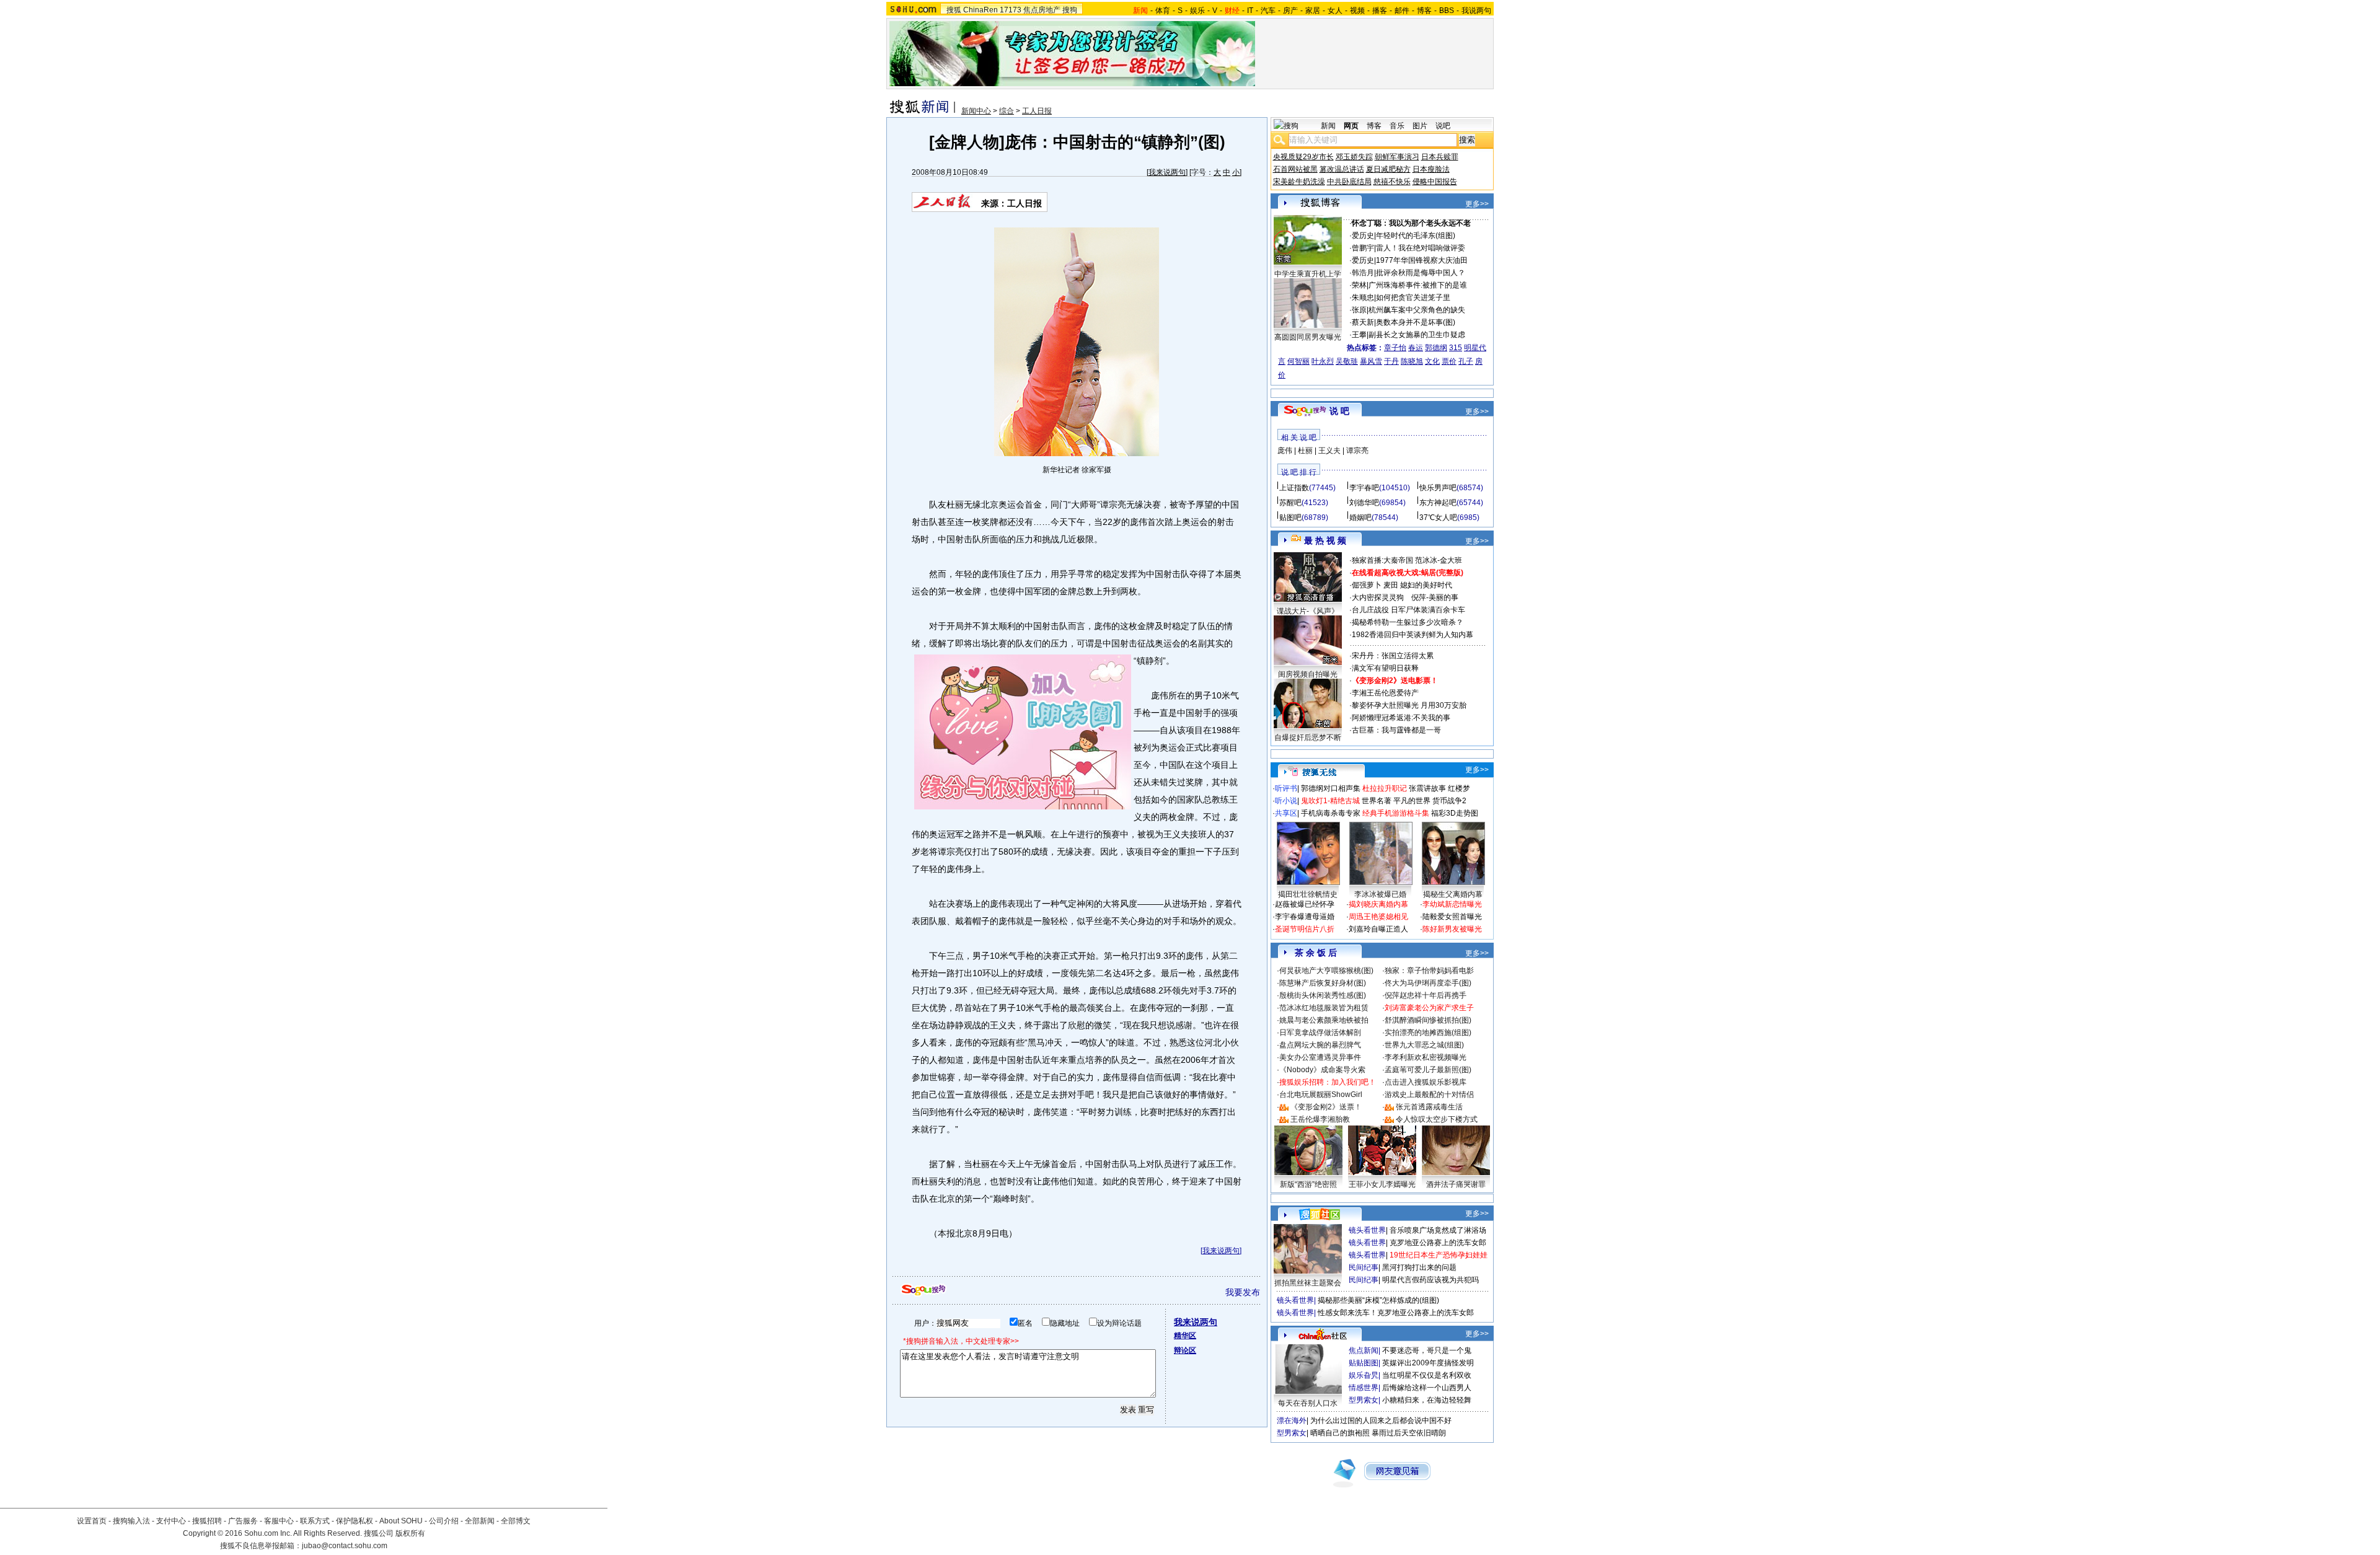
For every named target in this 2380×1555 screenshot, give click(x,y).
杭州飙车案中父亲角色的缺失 (1417, 310)
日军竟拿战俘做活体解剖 (1320, 1033)
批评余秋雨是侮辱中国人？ (1421, 273)
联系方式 (315, 1521)
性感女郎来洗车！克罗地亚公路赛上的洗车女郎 (1396, 1313)
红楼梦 (1459, 788)
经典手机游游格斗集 (1396, 813)
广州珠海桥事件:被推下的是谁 (1418, 285)
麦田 (1391, 585)
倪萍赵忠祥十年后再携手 (1426, 995)
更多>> (1477, 204)
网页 (1351, 126)
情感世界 (1364, 1388)
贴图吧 (1290, 518)
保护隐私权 (355, 1521)
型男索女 (1364, 1400)
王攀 (1359, 335)
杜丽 (1305, 451)
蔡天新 (1363, 322)
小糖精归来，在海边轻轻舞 (1427, 1400)
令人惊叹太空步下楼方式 (1437, 1119)
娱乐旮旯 (1364, 1375)
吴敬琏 (1347, 361)
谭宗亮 (1357, 451)
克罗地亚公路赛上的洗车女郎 (1438, 1243)
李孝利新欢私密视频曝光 (1426, 1057)
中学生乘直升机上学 (1308, 274)
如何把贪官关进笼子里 (1413, 297)
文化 (1432, 361)
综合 (1007, 111)
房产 (1290, 11)
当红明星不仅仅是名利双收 (1427, 1375)
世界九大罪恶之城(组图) (1424, 1045)
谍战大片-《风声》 (1308, 611)
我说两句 (1476, 11)
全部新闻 (480, 1521)
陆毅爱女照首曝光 (1452, 917)
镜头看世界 (1367, 1230)
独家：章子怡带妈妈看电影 (1429, 971)
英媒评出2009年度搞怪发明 (1428, 1363)
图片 (1420, 126)
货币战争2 (1449, 801)
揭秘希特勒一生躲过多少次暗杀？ (1408, 622)
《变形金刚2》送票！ (1326, 1107)
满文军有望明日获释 (1385, 668)
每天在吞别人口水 (1308, 1403)
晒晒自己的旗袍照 (1340, 1433)
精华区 (1185, 1336)
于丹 (1391, 361)
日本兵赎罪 (1440, 157)
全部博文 (516, 1521)
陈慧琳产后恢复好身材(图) (1323, 983)
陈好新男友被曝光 (1452, 929)
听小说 (1286, 801)
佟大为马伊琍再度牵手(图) (1428, 983)
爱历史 (1363, 236)
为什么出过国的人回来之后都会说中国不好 (1381, 1421)
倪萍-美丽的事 (1435, 597)
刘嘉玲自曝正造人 (1378, 929)
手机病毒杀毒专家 (1331, 813)
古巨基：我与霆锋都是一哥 (1396, 730)
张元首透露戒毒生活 (1429, 1107)
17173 (1011, 10)
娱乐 (1197, 11)
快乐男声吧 (1438, 488)
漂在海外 (1292, 1421)
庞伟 (1285, 451)
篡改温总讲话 (1342, 169)
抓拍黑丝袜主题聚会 (1308, 1283)
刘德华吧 (1364, 503)
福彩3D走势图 (1455, 813)
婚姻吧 (1360, 518)
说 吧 (1339, 411)
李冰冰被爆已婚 (1380, 894)
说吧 (1443, 126)
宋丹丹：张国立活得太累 (1393, 656)
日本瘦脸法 (1431, 169)
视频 (1357, 11)
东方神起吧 (1438, 503)
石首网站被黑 (1295, 169)
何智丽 (1298, 361)
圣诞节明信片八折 (1305, 929)
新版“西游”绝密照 (1308, 1184)
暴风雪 (1371, 361)
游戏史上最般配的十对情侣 (1429, 1095)
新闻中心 (976, 111)
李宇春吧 (1364, 488)
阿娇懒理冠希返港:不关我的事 (1401, 718)
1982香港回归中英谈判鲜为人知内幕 (1413, 635)
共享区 (1286, 813)
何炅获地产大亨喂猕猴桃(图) (1326, 971)
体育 (1163, 11)
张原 (1359, 310)
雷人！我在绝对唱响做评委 (1421, 248)
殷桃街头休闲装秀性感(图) (1323, 995)
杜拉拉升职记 (1385, 788)
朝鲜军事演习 (1397, 157)
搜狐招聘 (207, 1521)
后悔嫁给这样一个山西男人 (1427, 1388)
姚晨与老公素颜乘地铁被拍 (1324, 1020)
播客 (1380, 11)
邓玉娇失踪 (1354, 157)
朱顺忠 (1363, 297)
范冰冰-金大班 (1439, 560)
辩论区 (1185, 1350)
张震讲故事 (1427, 788)
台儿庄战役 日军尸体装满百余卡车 (1408, 610)
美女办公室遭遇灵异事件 (1320, 1057)
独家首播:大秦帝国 (1382, 560)
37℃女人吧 (1438, 518)
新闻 (1328, 126)
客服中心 (279, 1521)
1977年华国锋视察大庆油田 (1422, 260)
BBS (1447, 11)
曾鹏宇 (1363, 248)
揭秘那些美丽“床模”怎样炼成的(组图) (1378, 1300)
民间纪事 (1364, 1267)
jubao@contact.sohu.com (345, 1546)
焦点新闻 (1364, 1350)
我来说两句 (1167, 172)
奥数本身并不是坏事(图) (1416, 322)
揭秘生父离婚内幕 (1453, 894)
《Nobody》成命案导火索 (1322, 1070)
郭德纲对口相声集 (1331, 788)
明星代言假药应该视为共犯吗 (1430, 1280)
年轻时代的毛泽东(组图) (1416, 236)
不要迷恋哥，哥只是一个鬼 (1427, 1350)
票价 (1449, 361)
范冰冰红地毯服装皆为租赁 (1324, 1008)
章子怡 (1395, 348)
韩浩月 (1363, 273)
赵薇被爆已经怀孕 (1305, 904)
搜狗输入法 (131, 1521)
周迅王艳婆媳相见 (1378, 917)
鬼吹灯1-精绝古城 (1330, 801)
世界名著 (1377, 801)
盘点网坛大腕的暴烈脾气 (1320, 1045)
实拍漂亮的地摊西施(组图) (1428, 1033)
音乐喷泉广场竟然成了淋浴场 (1438, 1230)
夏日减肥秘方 (1388, 169)
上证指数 (1294, 488)
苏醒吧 (1290, 503)
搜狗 (1070, 10)
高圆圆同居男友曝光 (1308, 337)
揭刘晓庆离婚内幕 (1378, 904)
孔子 (1466, 361)
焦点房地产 (1042, 10)
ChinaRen (981, 10)
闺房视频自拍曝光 (1308, 674)
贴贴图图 (1364, 1363)
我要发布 (1243, 1292)
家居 (1313, 11)
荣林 (1359, 285)
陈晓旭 (1412, 361)
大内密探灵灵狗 (1378, 597)
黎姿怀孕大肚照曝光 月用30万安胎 (1409, 705)
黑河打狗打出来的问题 (1419, 1267)
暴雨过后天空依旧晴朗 (1409, 1433)
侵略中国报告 (1435, 182)
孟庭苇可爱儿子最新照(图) (1428, 1070)
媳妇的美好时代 (1426, 585)
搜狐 (954, 10)
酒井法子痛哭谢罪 (1456, 1184)
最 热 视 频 (1325, 540)
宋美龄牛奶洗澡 (1299, 182)
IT (1250, 11)
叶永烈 (1323, 361)
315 (1456, 348)
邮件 (1402, 11)
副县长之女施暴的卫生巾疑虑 (1417, 335)
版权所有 (410, 1533)
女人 (1335, 11)
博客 (1424, 11)
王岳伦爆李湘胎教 (1320, 1119)
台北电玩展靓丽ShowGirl (1321, 1095)
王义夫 (1329, 451)
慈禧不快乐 (1392, 182)
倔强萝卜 (1367, 585)
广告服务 (243, 1521)
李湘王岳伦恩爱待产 (1385, 693)
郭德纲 (1436, 348)
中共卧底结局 (1349, 182)
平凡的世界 (1412, 801)
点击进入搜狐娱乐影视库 (1426, 1082)
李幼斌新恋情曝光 (1452, 904)
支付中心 (171, 1521)
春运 (1416, 348)
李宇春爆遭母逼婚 (1305, 917)
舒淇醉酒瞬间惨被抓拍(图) (1428, 1020)
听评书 (1286, 788)
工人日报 (1037, 111)
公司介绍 (444, 1521)
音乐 (1397, 126)
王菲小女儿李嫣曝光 (1382, 1184)
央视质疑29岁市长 (1303, 157)
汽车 (1268, 11)
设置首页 (92, 1521)
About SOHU (401, 1521)
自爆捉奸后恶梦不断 (1308, 738)
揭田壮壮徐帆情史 (1308, 894)
